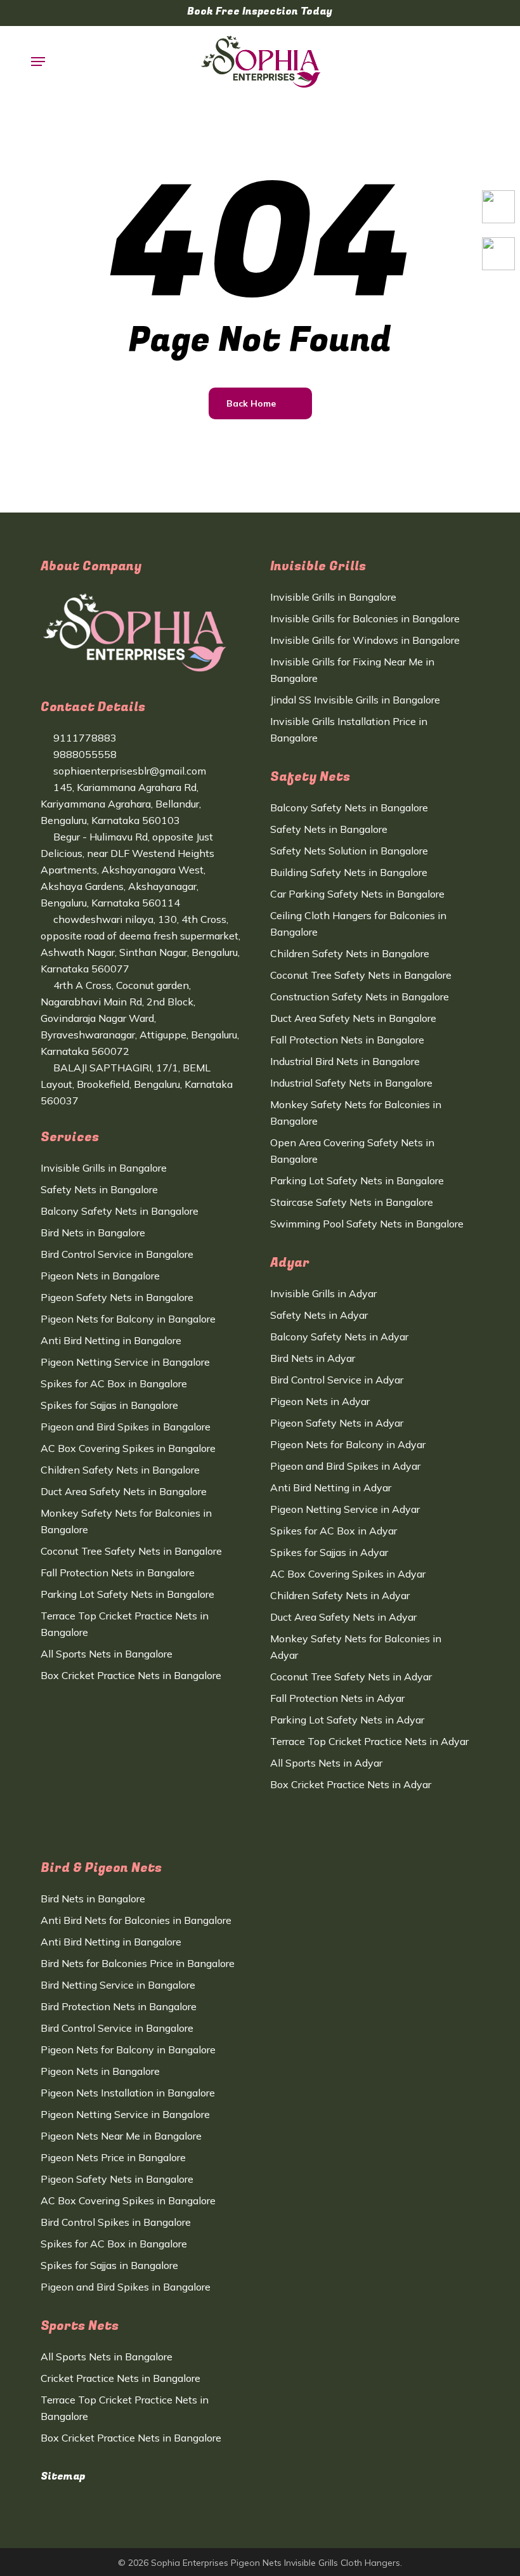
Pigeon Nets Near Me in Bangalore (121, 2136)
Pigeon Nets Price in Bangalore (113, 2157)
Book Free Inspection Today (260, 11)
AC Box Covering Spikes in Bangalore (128, 1448)
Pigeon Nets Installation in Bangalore (128, 2093)
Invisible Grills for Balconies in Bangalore (365, 618)
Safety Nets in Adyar (319, 1315)
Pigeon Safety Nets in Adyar (337, 1423)
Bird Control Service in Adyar (337, 1380)
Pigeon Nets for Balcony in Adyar (348, 1444)
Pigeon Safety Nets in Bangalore (117, 1297)
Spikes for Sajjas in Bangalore (109, 1405)
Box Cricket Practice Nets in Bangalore (131, 1675)
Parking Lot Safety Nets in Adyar (347, 1720)
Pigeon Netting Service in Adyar (345, 1509)
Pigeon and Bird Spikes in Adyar (345, 1466)
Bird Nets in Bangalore (93, 1232)
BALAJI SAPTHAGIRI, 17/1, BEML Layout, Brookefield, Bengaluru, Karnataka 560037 (137, 1084)
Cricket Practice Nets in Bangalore (120, 2378)
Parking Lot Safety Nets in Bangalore (127, 1594)
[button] (38, 62)
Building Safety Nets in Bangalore (349, 872)
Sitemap (63, 2476)
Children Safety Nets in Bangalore (120, 1470)
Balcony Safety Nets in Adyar (339, 1337)
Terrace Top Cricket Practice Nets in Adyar (369, 1741)
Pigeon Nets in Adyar (320, 1401)
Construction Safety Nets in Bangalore (360, 997)
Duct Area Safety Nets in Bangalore (124, 1491)
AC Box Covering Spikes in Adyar (348, 1574)
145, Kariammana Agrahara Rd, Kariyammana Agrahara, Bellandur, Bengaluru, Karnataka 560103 (121, 804)
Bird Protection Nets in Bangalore (119, 2006)
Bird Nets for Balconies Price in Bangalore (138, 1963)
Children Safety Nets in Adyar (340, 1595)
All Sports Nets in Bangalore (107, 1654)
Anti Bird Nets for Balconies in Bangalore (136, 1920)
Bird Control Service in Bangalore (117, 1254)
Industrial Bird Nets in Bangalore (345, 1061)
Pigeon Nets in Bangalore (100, 1276)
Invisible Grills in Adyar (323, 1293)
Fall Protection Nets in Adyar (337, 1698)
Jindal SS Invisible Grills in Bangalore (355, 700)
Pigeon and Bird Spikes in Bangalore (126, 1427)
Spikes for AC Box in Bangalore (114, 1383)
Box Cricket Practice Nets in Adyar (351, 1784)
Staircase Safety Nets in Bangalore (352, 1202)
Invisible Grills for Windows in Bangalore (365, 640)
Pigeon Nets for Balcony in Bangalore (128, 1319)
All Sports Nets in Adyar (326, 1763)
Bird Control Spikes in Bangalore (116, 2222)
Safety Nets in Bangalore (99, 1189)
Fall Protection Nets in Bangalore (118, 1572)
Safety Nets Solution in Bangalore (349, 851)
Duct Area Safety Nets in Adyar (343, 1617)
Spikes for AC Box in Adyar (334, 1531)
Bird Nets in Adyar (313, 1358)
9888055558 (84, 754)
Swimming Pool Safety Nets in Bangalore (367, 1224)
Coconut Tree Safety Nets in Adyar (351, 1677)
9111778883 (84, 738)
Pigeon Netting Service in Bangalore (125, 1362)
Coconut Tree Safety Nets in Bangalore (131, 1551)
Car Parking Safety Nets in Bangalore (357, 894)
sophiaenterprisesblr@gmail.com (128, 771)
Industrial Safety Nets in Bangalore (351, 1083)
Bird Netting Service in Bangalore (118, 1985)
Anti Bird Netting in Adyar (331, 1487)
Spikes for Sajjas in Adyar (329, 1552)
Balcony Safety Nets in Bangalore (120, 1211)
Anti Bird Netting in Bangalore (111, 1340)
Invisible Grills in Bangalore (104, 1168)
